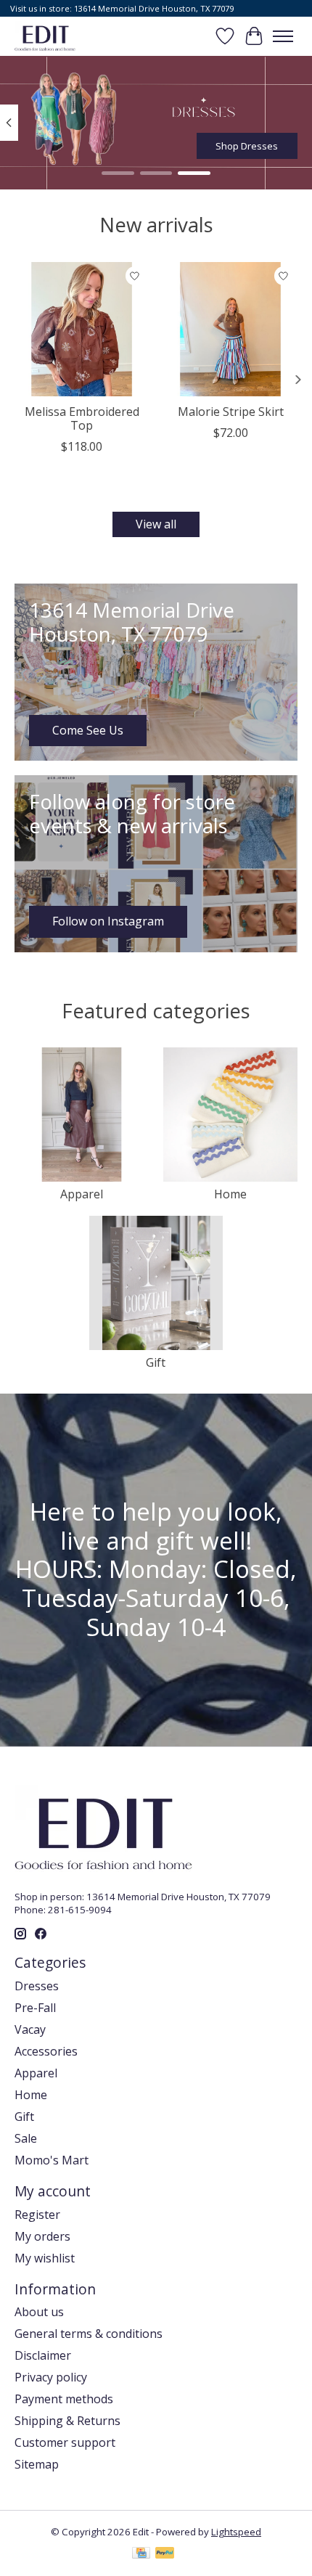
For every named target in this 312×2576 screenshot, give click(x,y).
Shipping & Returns (67, 2421)
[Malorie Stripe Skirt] (230, 329)
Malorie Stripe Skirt (231, 412)
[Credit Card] (141, 2554)
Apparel (82, 1194)
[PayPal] (165, 2554)
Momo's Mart (52, 2160)
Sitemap (37, 2464)
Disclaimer (43, 2355)
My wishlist (45, 2258)
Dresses (37, 1986)
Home (230, 1194)
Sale (26, 2138)
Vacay (30, 2029)
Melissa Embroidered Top (82, 418)
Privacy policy (51, 2377)
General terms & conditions (89, 2334)
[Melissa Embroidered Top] (82, 329)
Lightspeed (236, 2532)
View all (156, 524)
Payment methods (64, 2399)
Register (37, 2215)
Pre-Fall (35, 2008)
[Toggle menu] (283, 36)
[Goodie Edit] (45, 36)
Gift (156, 1362)
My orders (42, 2236)
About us (39, 2312)
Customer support (65, 2442)
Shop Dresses (247, 145)
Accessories (46, 2051)
